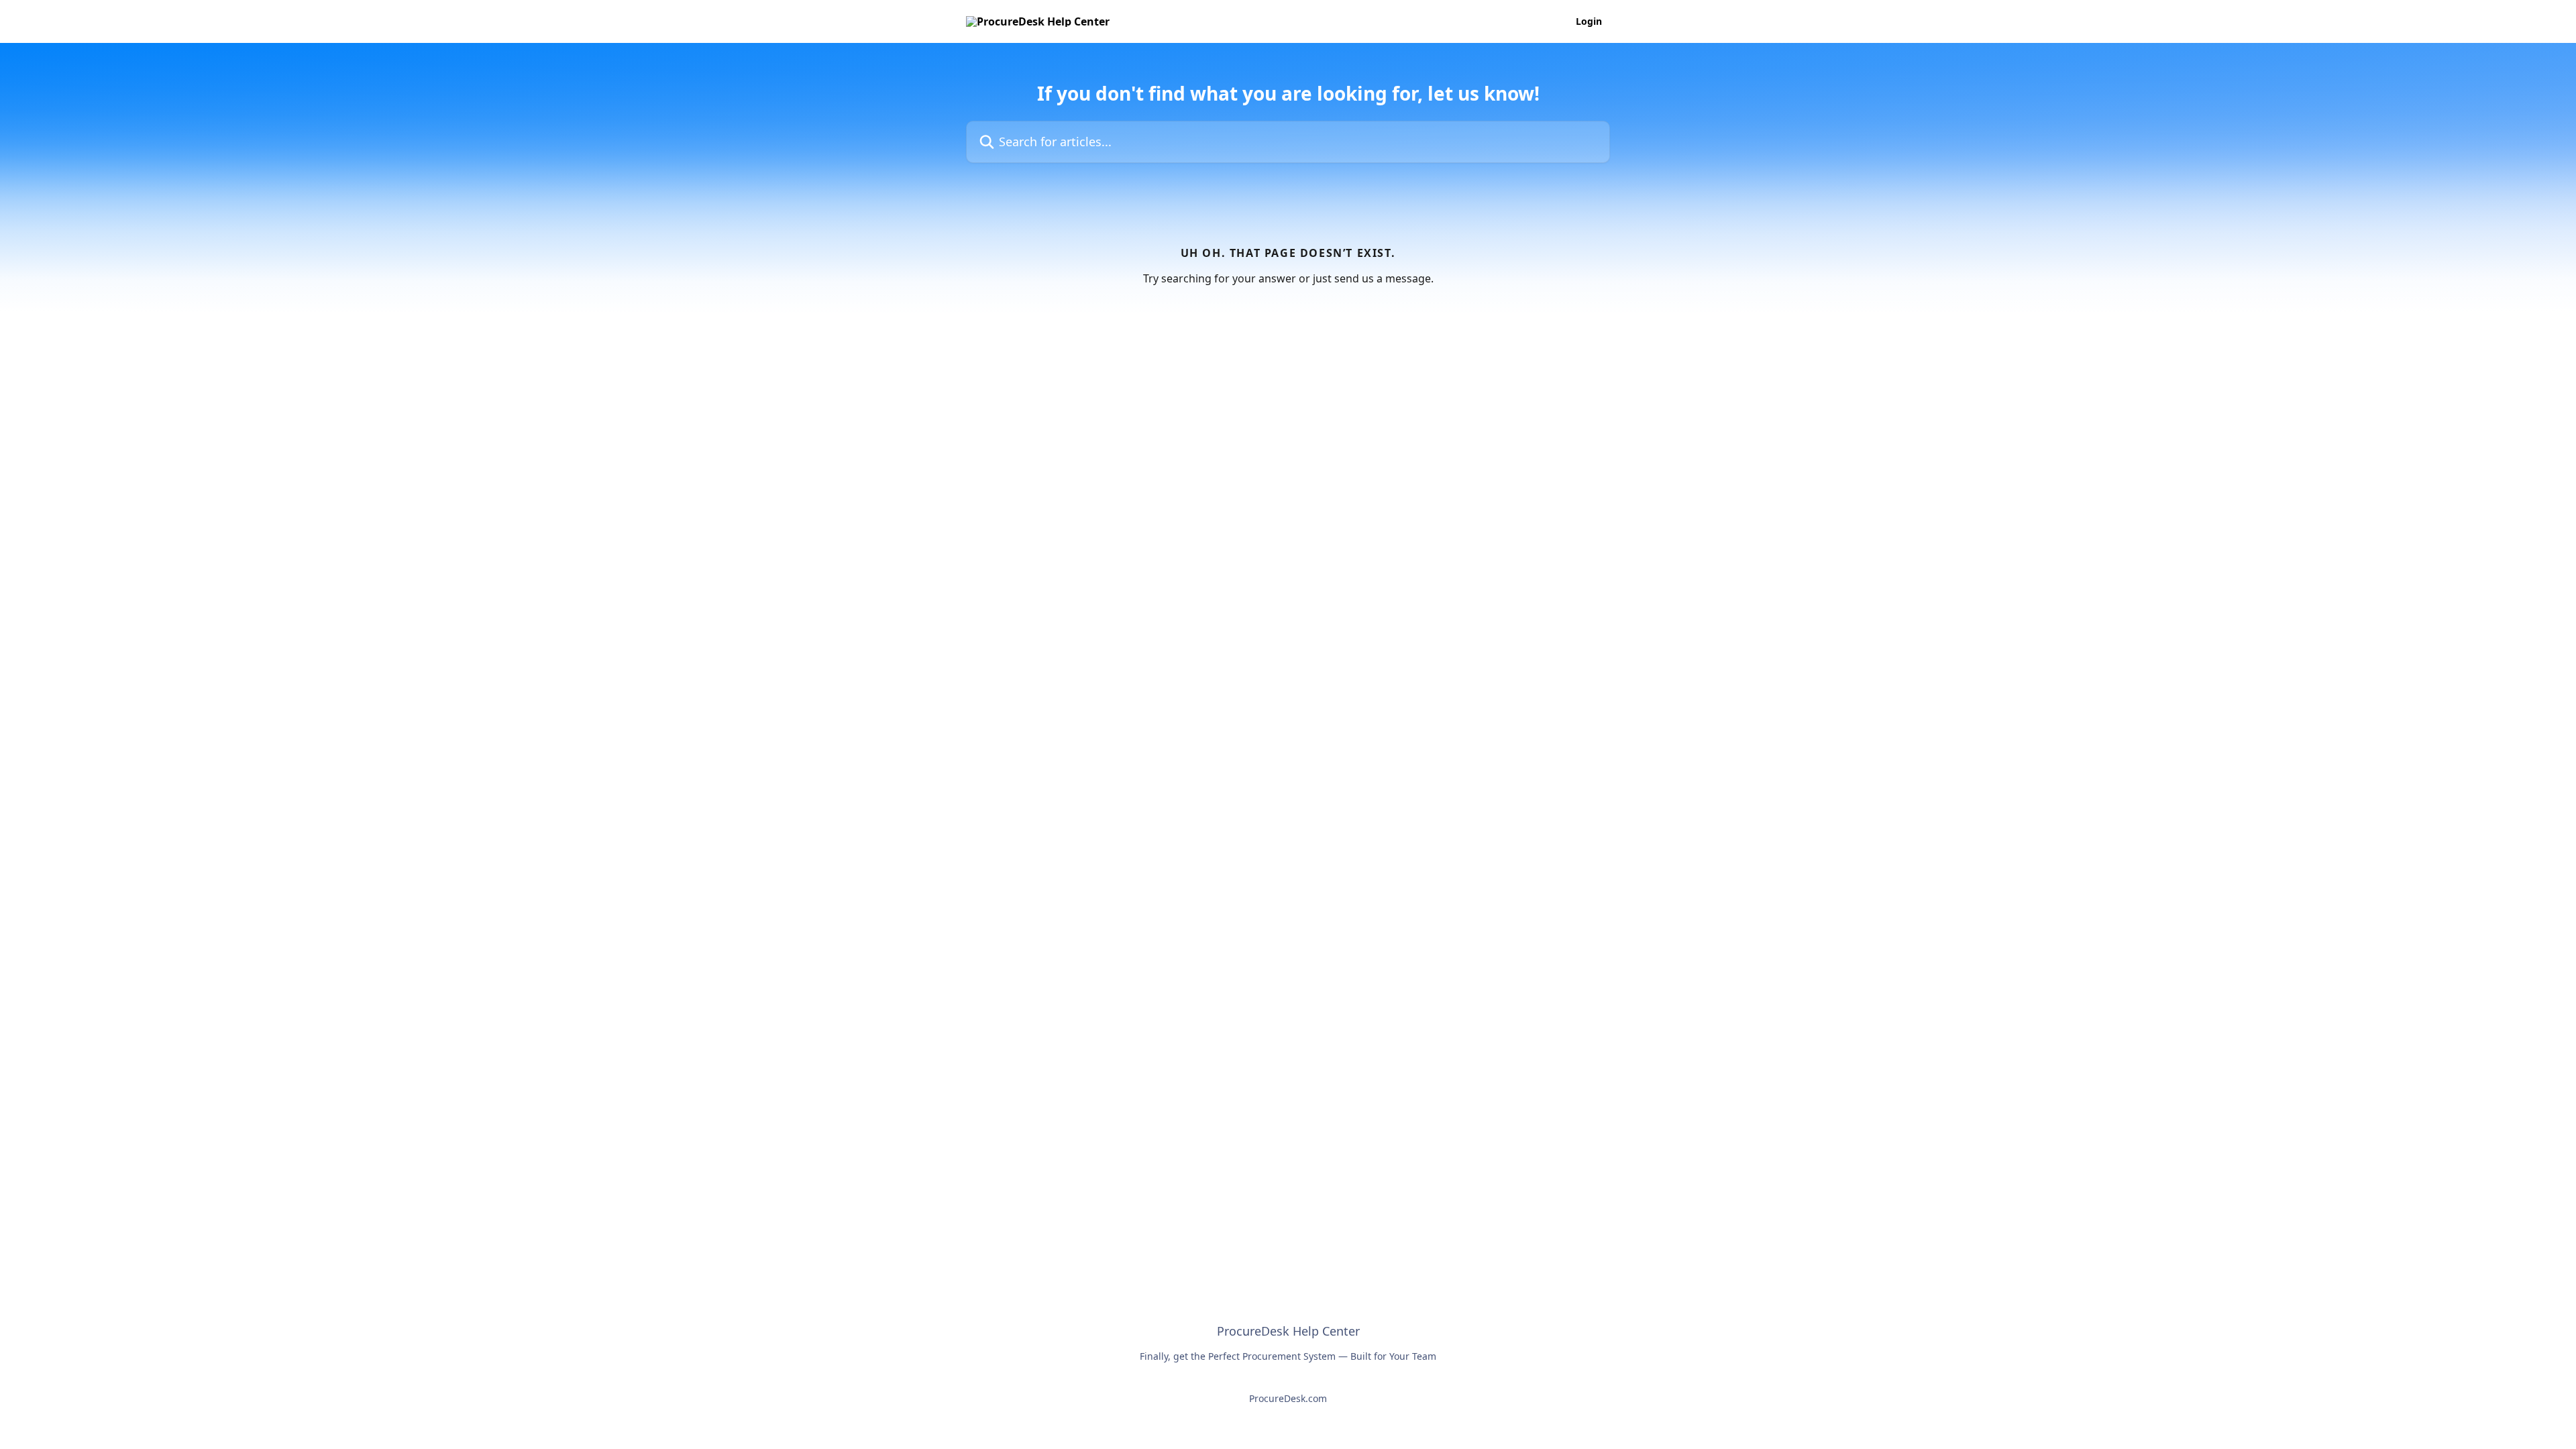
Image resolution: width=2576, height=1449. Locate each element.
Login (1589, 21)
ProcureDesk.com (1288, 1398)
